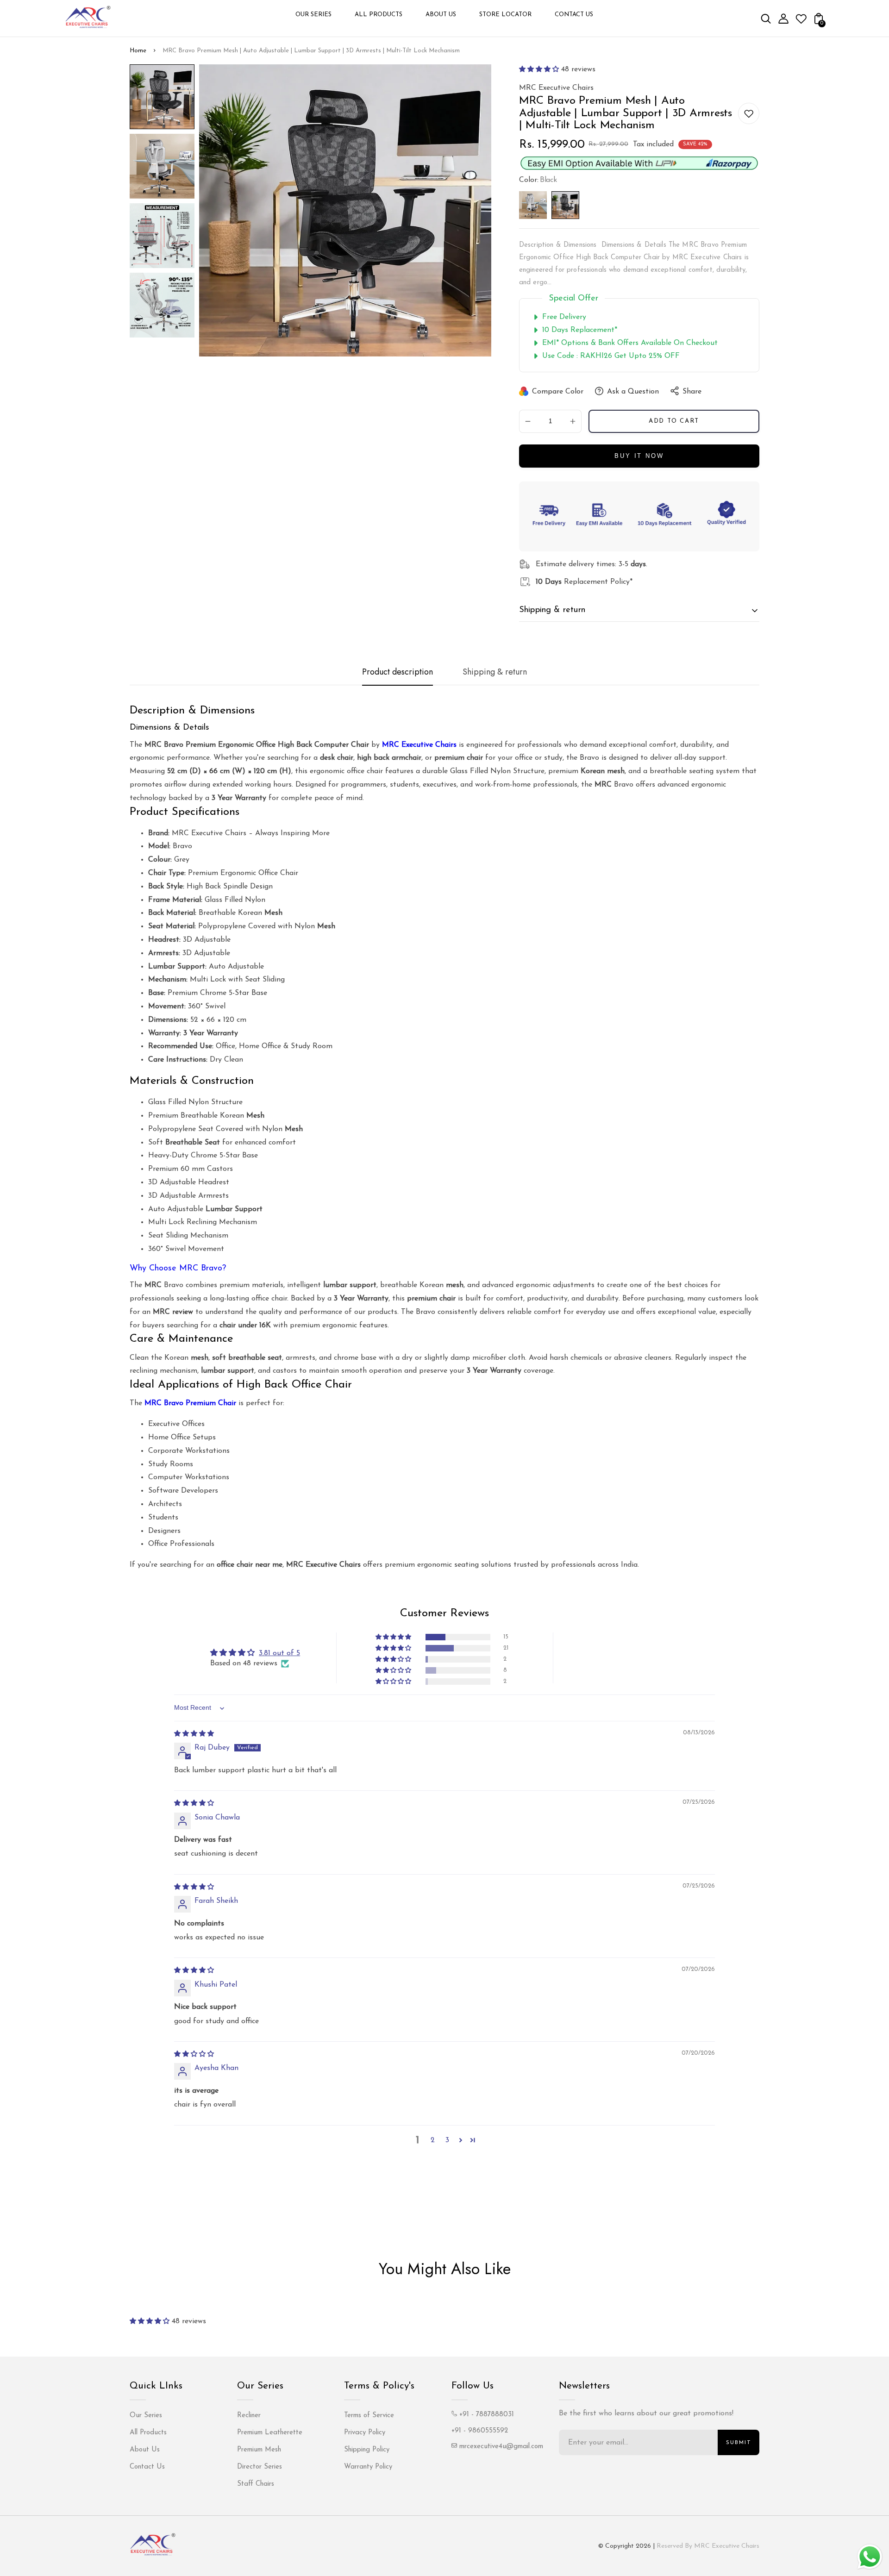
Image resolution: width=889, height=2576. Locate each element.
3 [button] (447, 2140)
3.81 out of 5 (279, 1653)
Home (138, 51)
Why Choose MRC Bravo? (178, 1269)
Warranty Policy (368, 2467)
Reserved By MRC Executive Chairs (708, 2546)
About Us (145, 2450)
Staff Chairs (256, 2484)
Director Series (260, 2467)
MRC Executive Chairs (419, 745)
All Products (148, 2433)
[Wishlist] (801, 22)
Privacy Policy (365, 2433)
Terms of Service (369, 2416)
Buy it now (639, 456)
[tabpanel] (162, 99)
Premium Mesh (259, 2450)
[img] (194, 1734)
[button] (539, 69)
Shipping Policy (367, 2450)
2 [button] (433, 2140)
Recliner (249, 2416)
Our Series (146, 2416)
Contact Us (147, 2467)
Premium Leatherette (270, 2433)
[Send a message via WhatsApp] (870, 2557)
